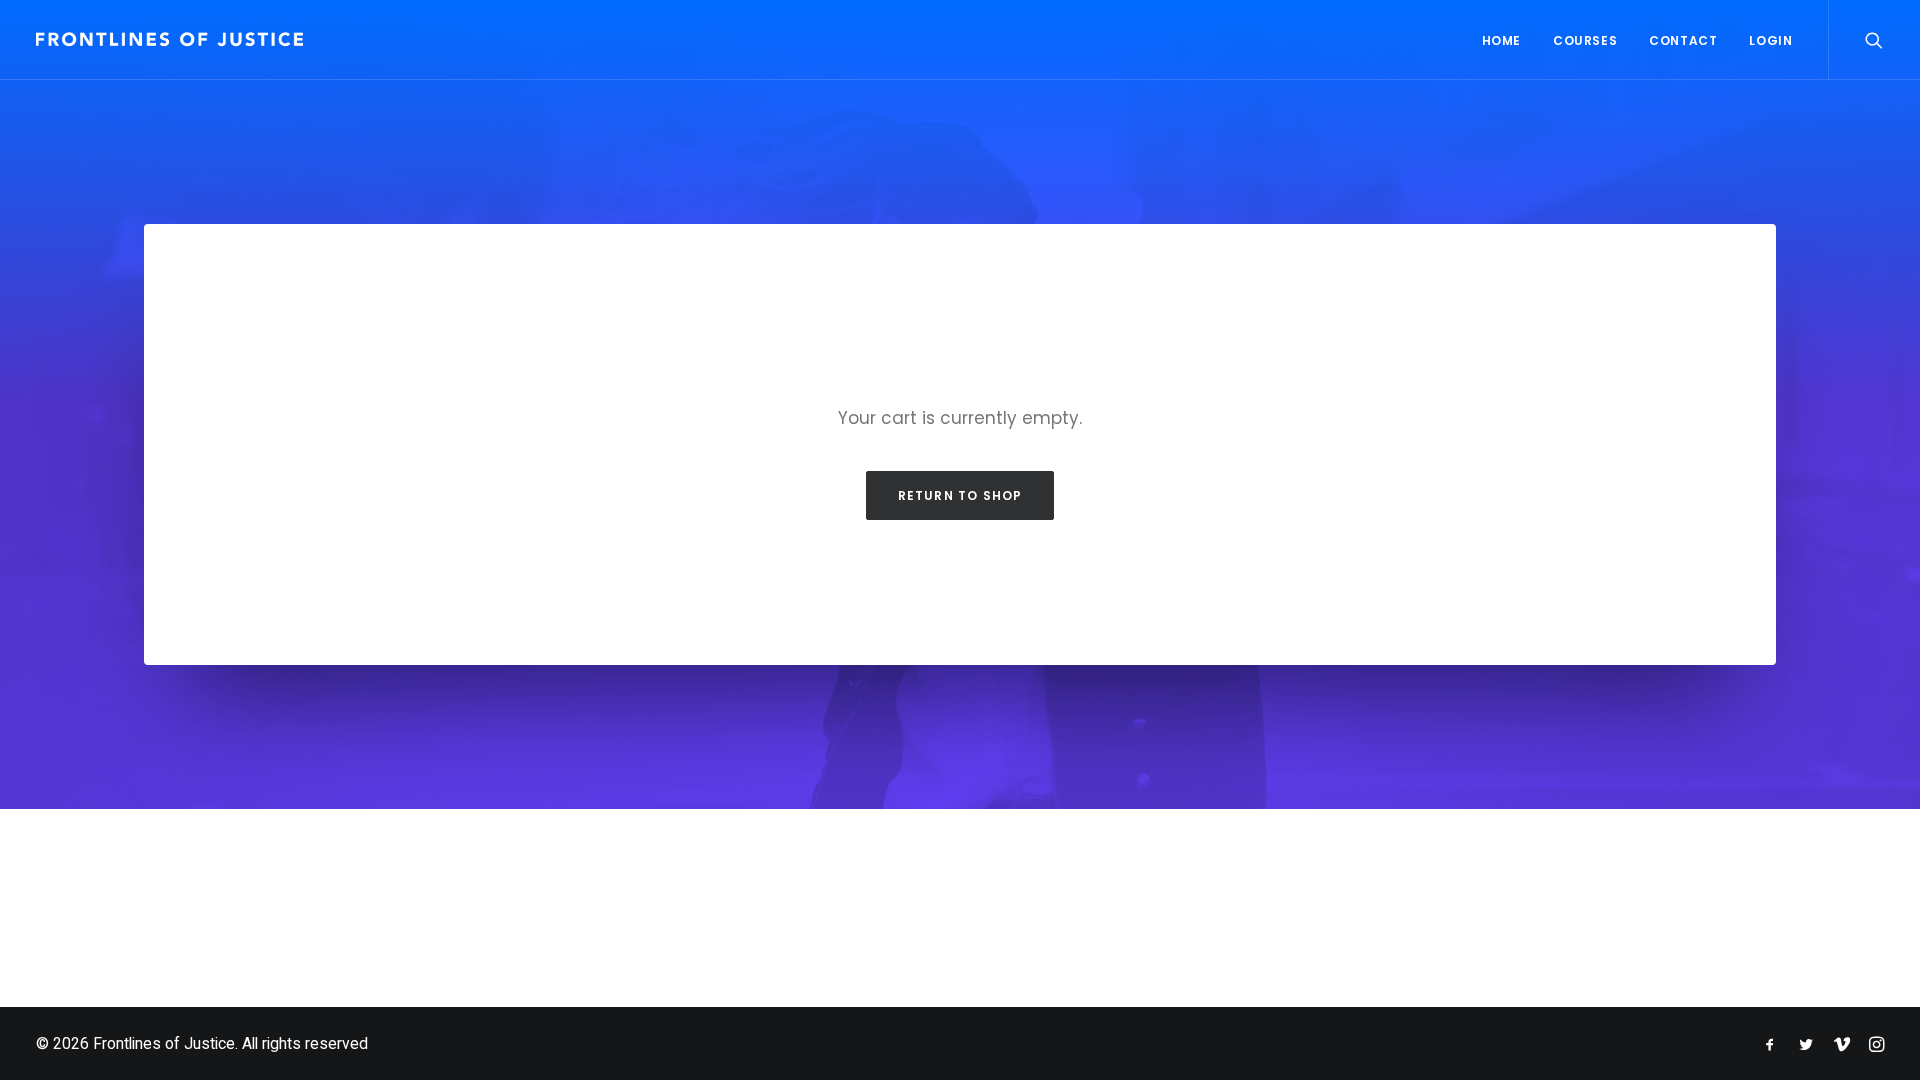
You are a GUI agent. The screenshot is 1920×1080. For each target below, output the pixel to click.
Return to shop (960, 495)
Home (1501, 40)
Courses (1585, 40)
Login (1770, 40)
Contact (1683, 40)
